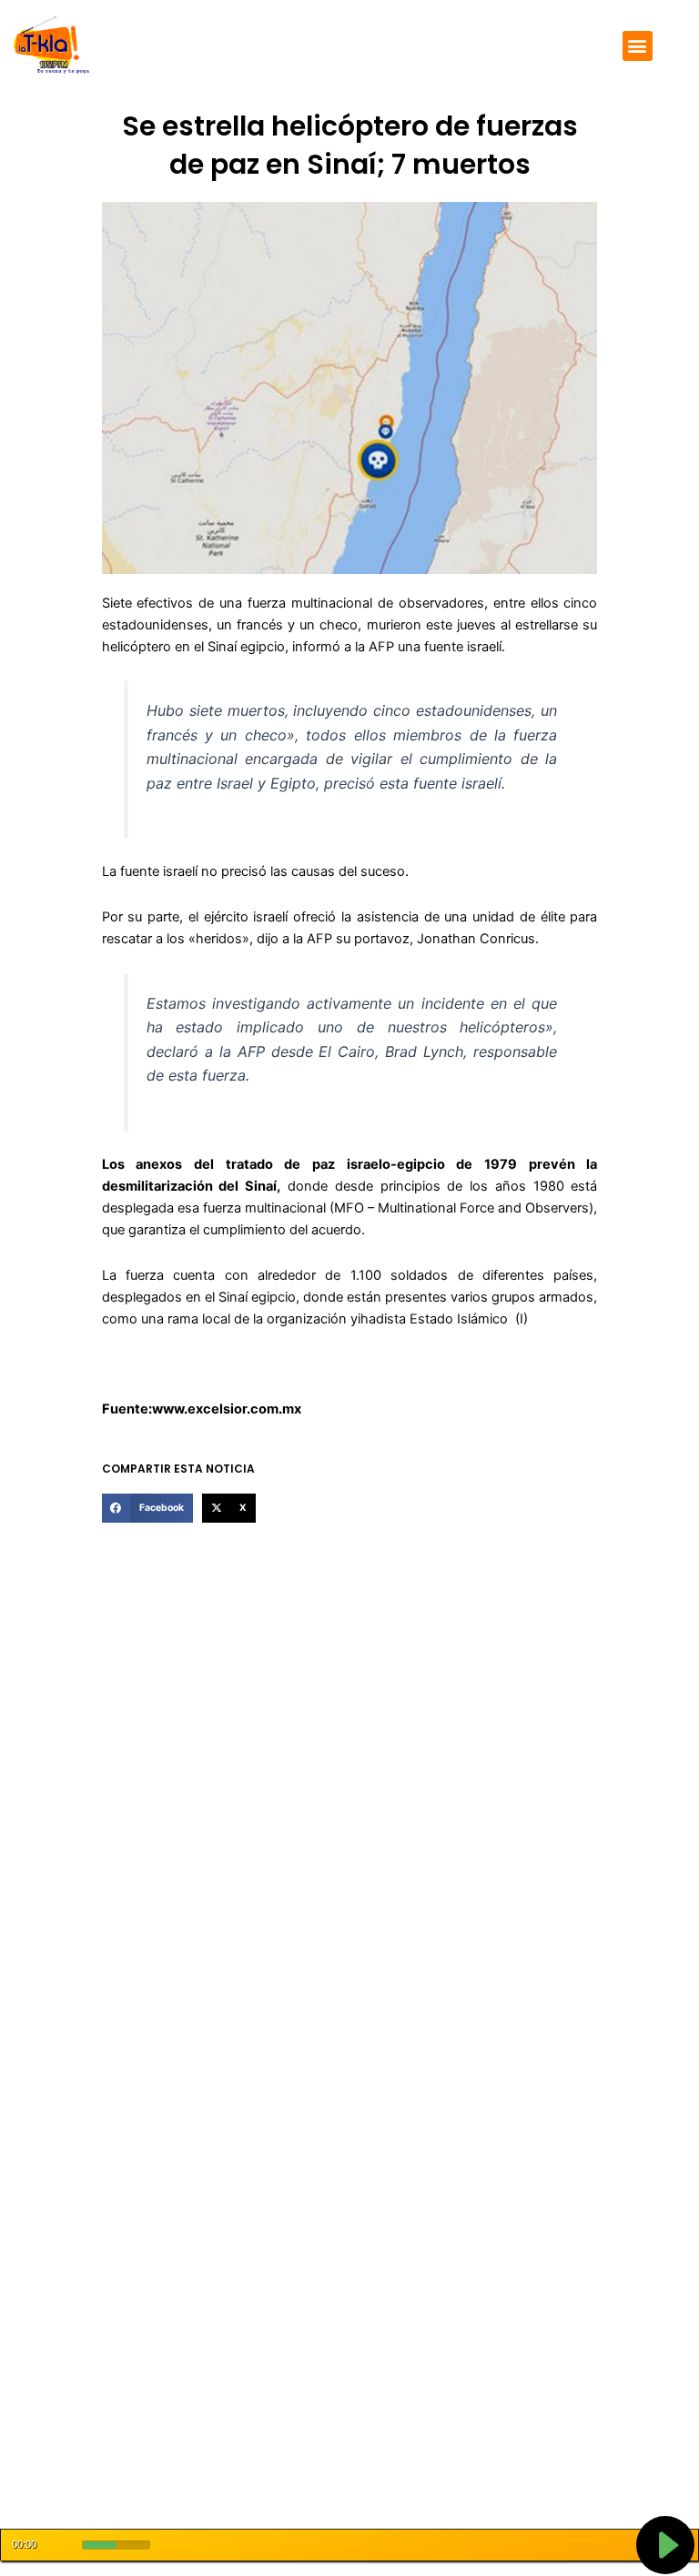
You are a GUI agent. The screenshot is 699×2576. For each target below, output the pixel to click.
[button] (638, 46)
